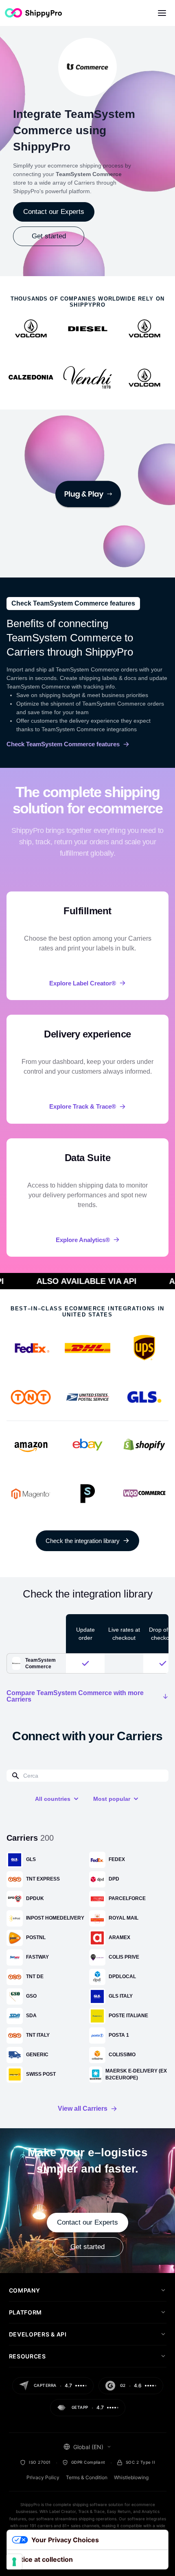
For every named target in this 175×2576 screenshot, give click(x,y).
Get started (49, 236)
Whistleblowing (131, 2477)
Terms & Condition (87, 2477)
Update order (85, 1634)
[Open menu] (162, 13)
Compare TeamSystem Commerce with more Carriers (75, 1696)
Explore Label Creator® (83, 983)
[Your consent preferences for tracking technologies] (14, 2562)
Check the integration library (83, 1541)
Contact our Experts (54, 212)
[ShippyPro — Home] (33, 13)
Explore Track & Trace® (83, 1106)
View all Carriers (83, 2109)
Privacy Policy (43, 2477)
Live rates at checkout (124, 1634)
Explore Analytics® (83, 1240)
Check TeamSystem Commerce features (63, 744)
